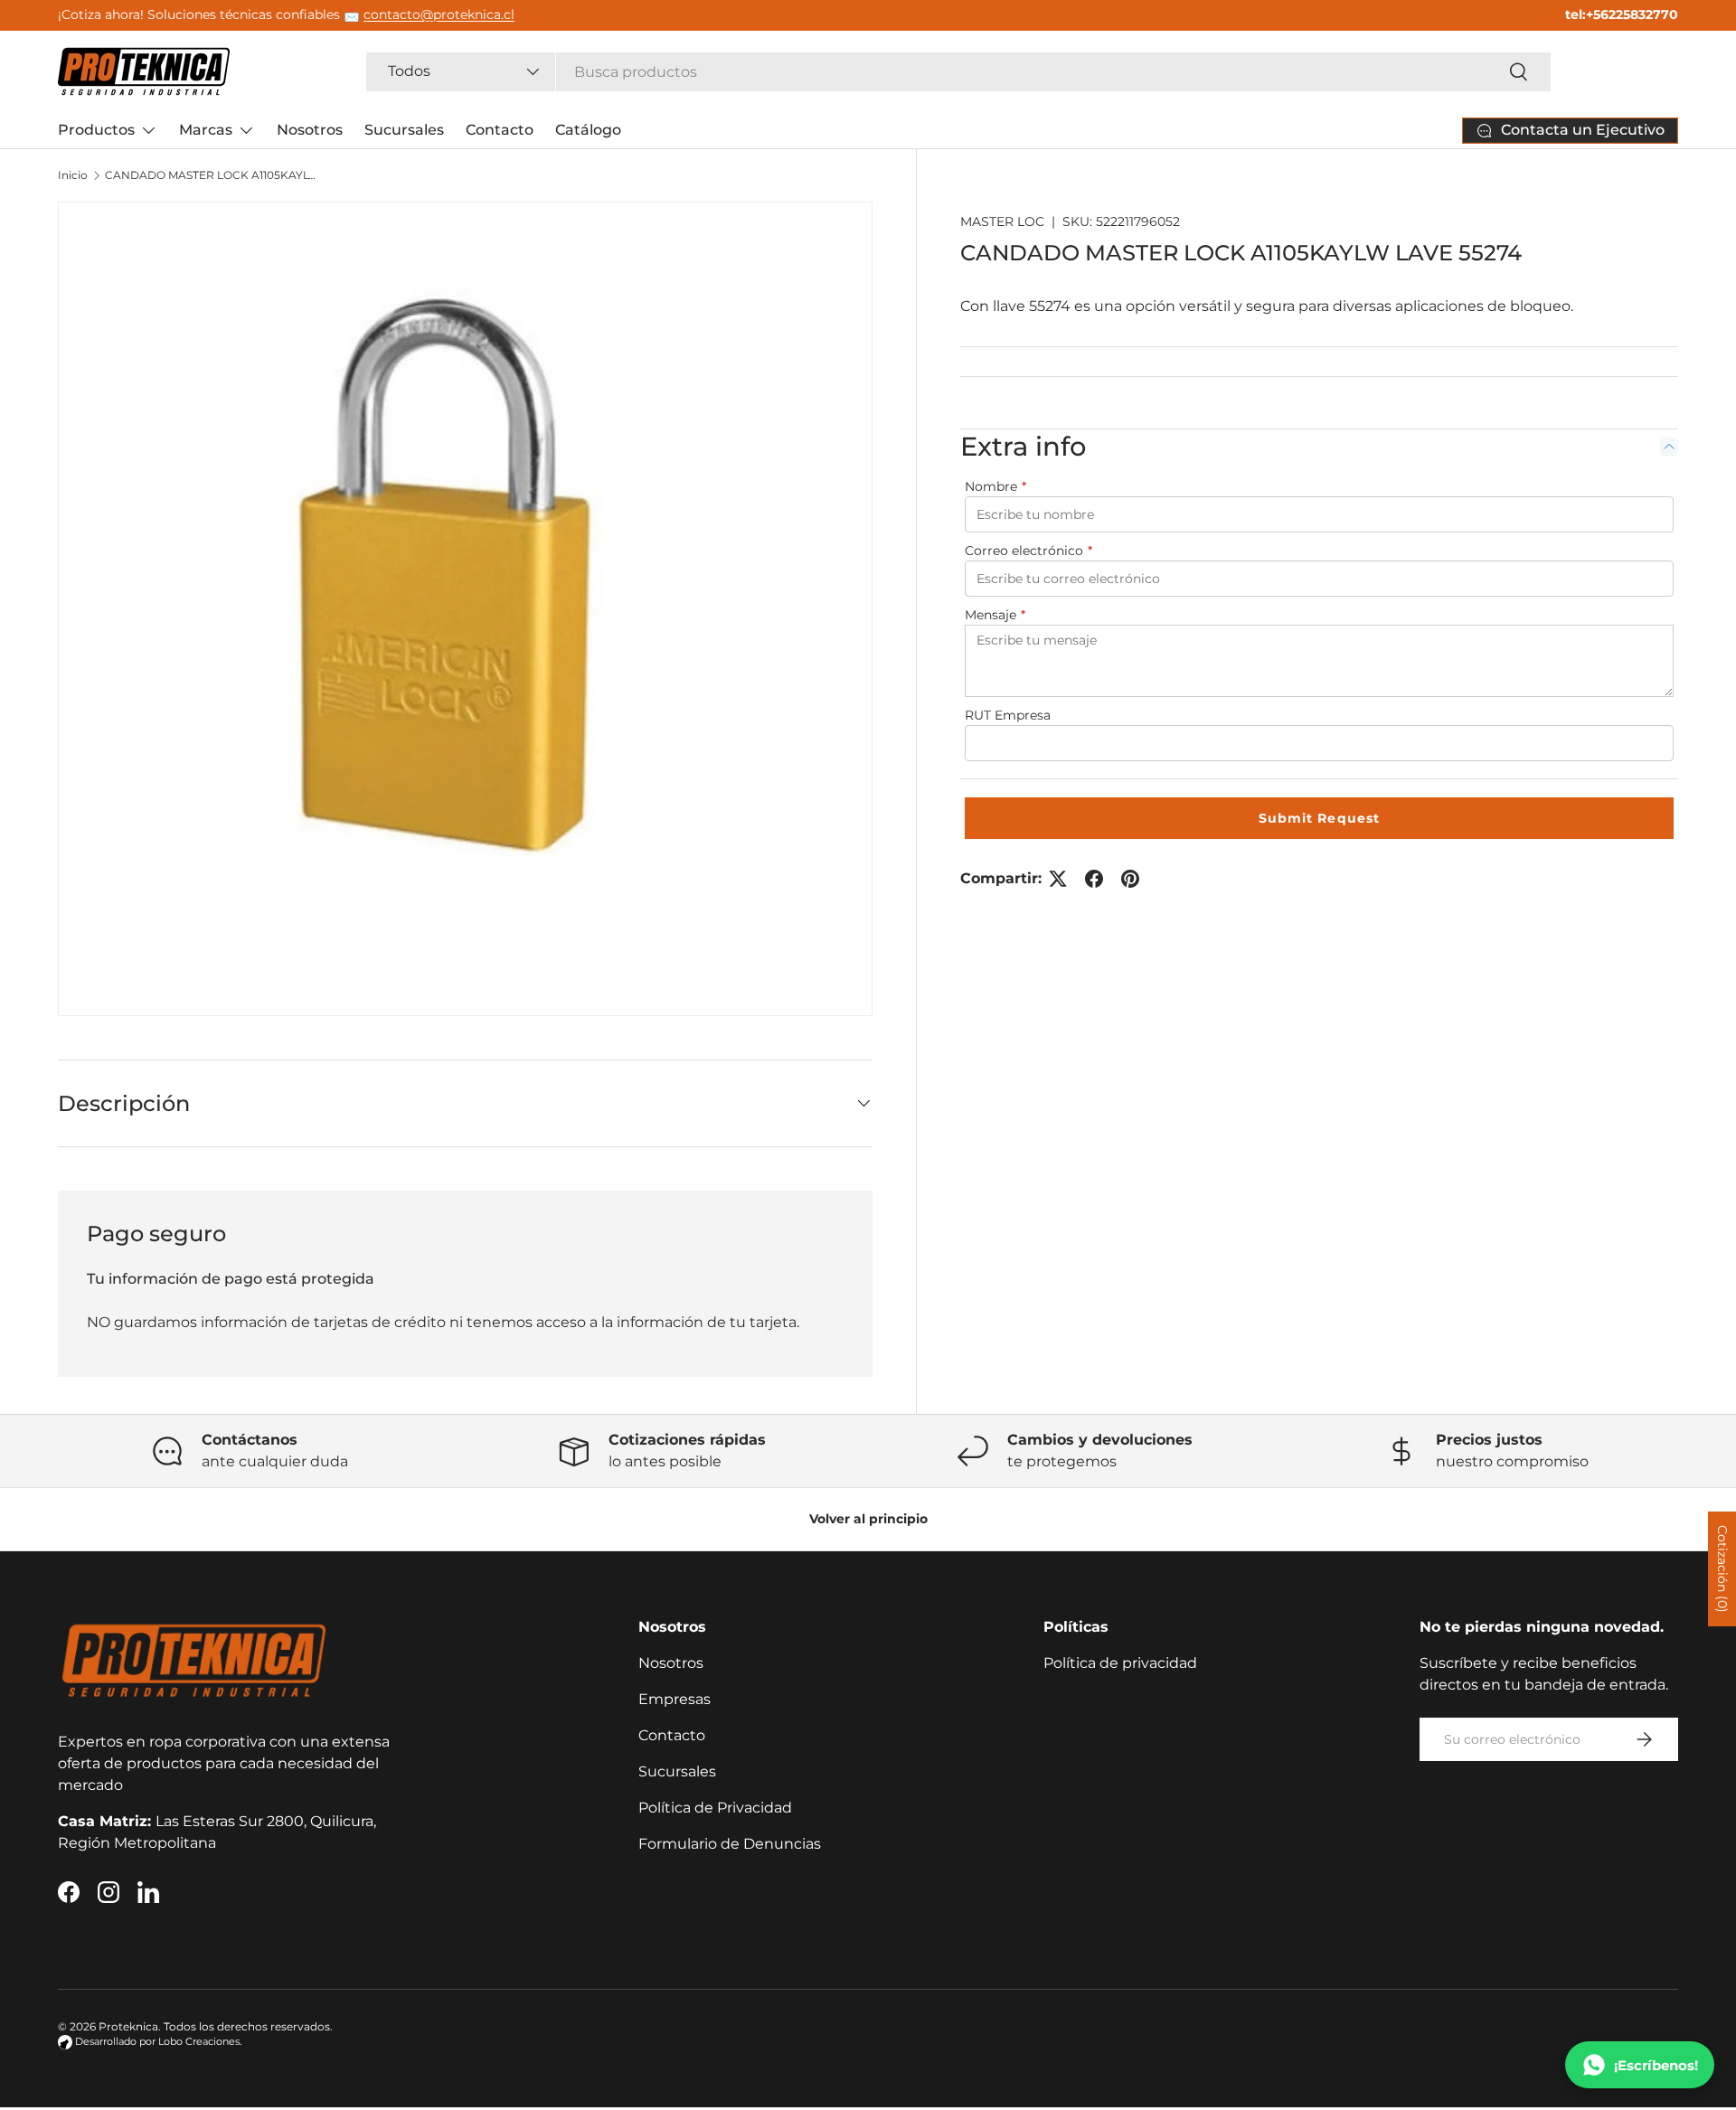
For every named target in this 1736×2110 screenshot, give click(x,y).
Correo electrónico (1028, 551)
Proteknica (128, 2026)
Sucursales (404, 130)
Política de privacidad (1120, 1663)
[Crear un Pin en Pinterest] (1130, 879)
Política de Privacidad (715, 1808)
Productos (96, 130)
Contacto (500, 130)
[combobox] (959, 72)
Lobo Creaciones (199, 2042)
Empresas (675, 1699)
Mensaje (995, 615)
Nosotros (310, 130)
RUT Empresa (1008, 715)
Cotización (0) (1722, 1569)
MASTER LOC (1002, 221)
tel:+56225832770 (1622, 14)
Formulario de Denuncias (730, 1844)
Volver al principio (868, 1519)
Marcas (206, 130)
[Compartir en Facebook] (1094, 879)
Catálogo (588, 130)
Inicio (73, 175)
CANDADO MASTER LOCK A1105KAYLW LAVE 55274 (213, 175)
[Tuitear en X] (1058, 879)
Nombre (995, 486)
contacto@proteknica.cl (439, 14)
